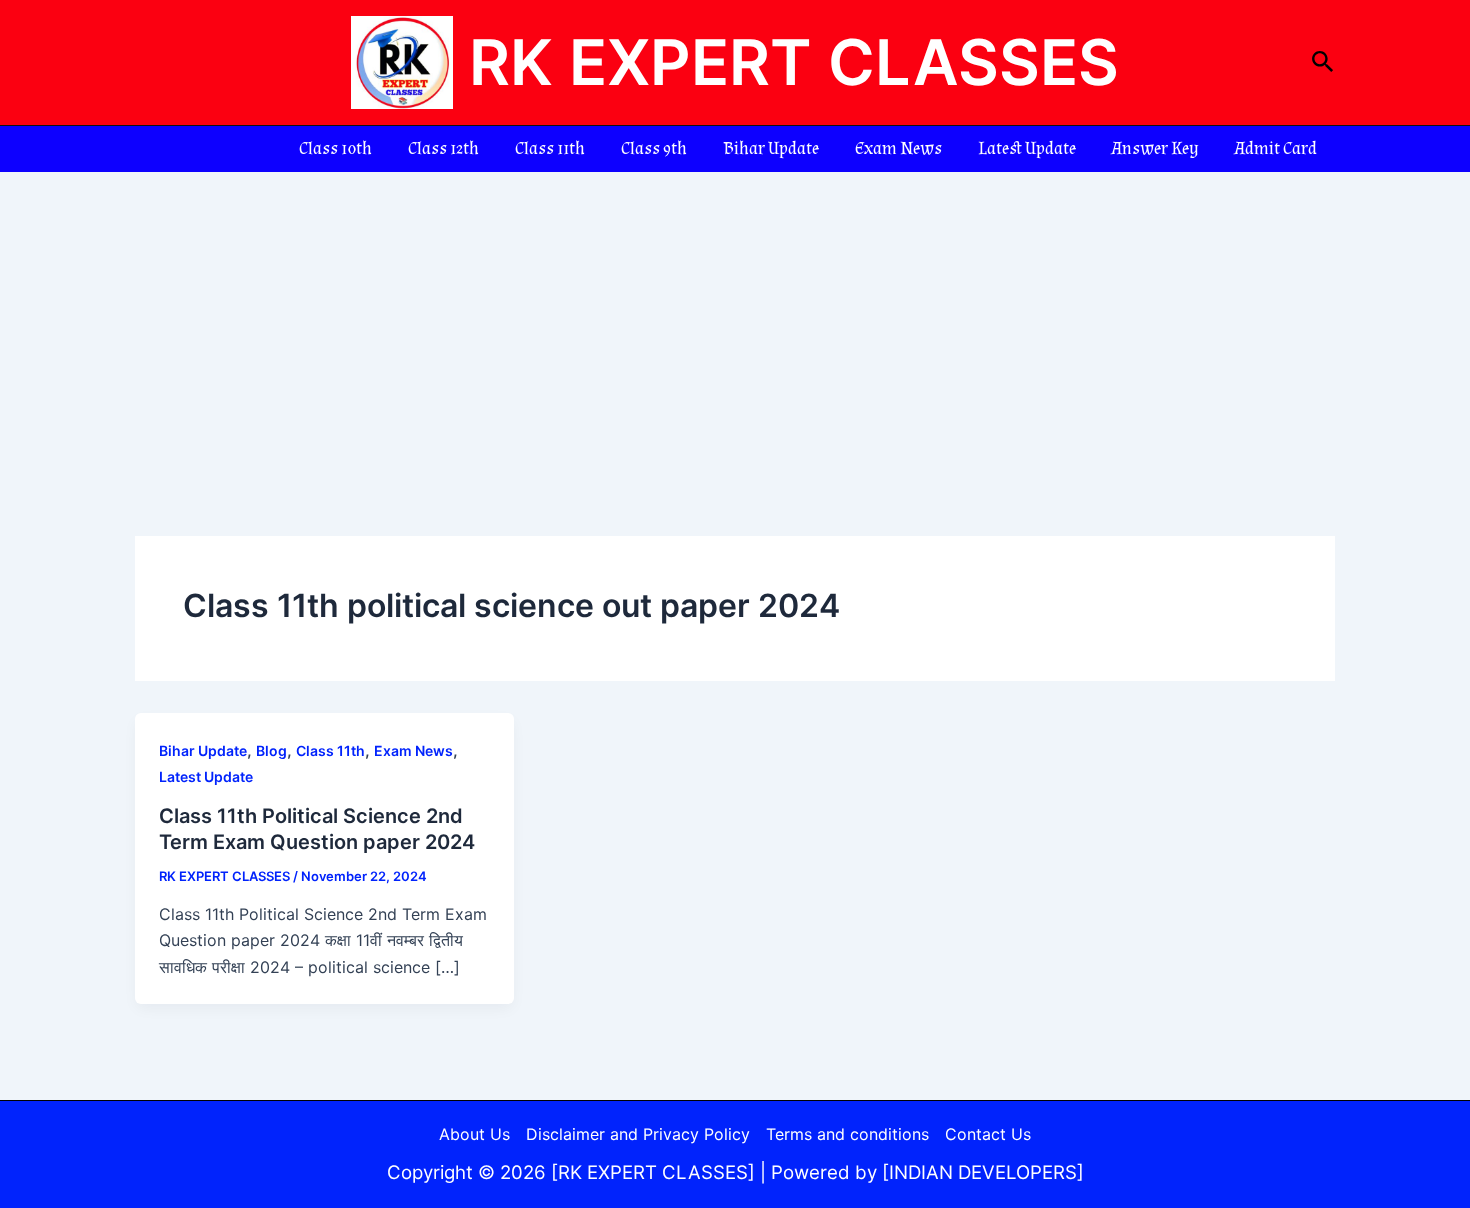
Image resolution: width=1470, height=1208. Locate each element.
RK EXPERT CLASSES (794, 62)
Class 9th (654, 148)
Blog (271, 750)
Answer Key (1155, 148)
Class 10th (335, 148)
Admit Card (1276, 148)
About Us (474, 1134)
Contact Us (988, 1134)
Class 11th (550, 148)
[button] (1323, 62)
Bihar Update (771, 148)
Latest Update (1027, 148)
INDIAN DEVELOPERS (983, 1172)
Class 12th (443, 148)
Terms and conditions (847, 1134)
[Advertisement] (735, 322)
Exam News (898, 148)
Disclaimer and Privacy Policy (638, 1134)
